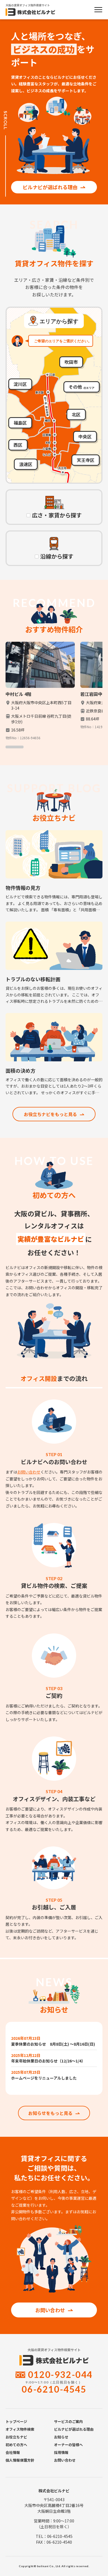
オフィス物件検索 (20, 2429)
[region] (54, 695)
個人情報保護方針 (20, 2460)
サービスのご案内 (68, 2421)
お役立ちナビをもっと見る (50, 1114)
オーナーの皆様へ (68, 2445)
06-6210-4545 (54, 2389)
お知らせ (61, 2437)
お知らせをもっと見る (50, 2113)
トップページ (16, 2421)
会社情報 (13, 2452)
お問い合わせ (29, 1472)
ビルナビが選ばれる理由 (50, 187)
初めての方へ (16, 2445)
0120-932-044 (60, 2374)
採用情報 (61, 2452)
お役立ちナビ (16, 2437)
